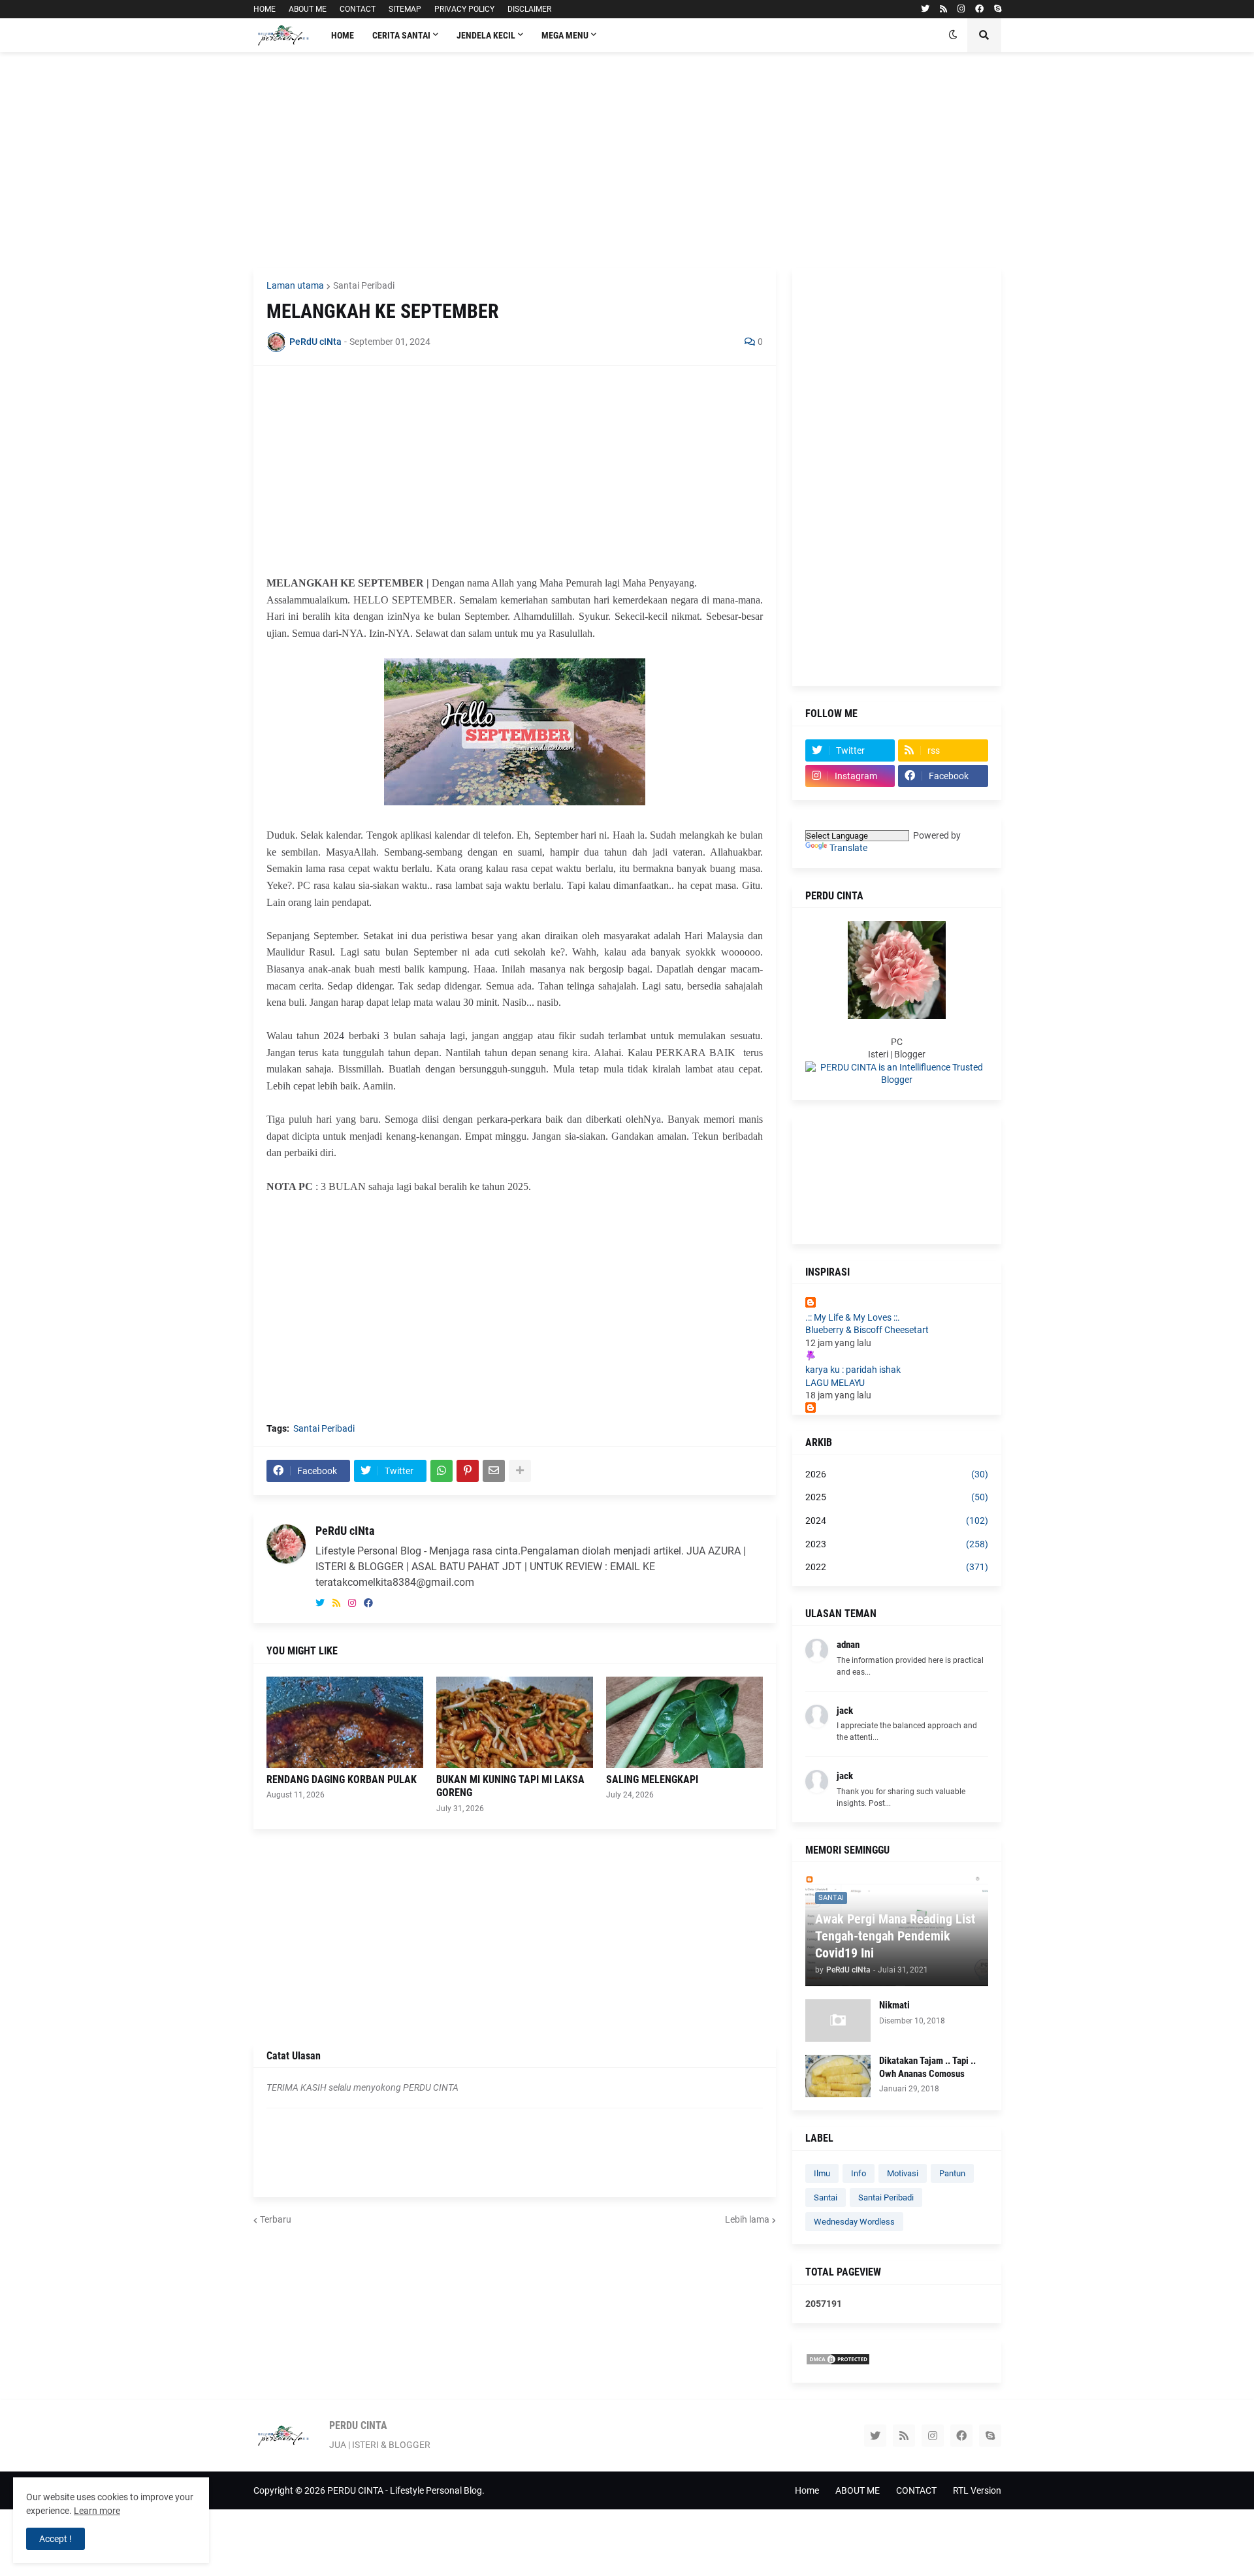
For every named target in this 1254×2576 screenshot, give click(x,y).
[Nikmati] (838, 2021)
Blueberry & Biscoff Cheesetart (867, 1330)
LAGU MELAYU (835, 1383)
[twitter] (925, 9)
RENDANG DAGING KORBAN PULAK (342, 1779)
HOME (265, 9)
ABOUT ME (308, 9)
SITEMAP (405, 9)
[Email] (494, 1471)
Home (807, 2490)
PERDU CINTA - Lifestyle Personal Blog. (406, 2490)
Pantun (952, 2173)
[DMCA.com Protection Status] (838, 2362)
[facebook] (979, 9)
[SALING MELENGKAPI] (684, 1722)
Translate (848, 848)
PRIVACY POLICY (464, 9)
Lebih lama (747, 2219)
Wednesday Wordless (854, 2222)
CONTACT (358, 9)
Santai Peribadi (364, 285)
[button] (953, 35)
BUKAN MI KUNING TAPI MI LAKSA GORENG (510, 1786)
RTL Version (977, 2490)
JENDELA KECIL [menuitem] (486, 35)
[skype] (998, 9)
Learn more (97, 2511)
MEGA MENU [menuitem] (565, 35)
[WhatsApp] (442, 1471)
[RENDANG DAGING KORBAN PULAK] (345, 1722)
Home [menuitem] (343, 35)
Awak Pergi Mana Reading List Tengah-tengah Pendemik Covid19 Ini (895, 1936)
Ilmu (822, 2173)
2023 (897, 1544)
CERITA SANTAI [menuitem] (401, 35)
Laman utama (295, 285)
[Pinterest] (468, 1471)
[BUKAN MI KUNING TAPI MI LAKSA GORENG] (515, 1722)
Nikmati (894, 2005)
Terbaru (276, 2219)
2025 (897, 1497)
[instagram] (961, 9)
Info (859, 2173)
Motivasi (903, 2173)
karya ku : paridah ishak (853, 1370)
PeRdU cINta (345, 1531)
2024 (897, 1521)
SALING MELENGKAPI (652, 1779)
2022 (897, 1567)
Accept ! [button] (56, 2539)
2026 (897, 1474)
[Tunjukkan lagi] (520, 1471)
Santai (826, 2198)
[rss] (943, 9)
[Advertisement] (627, 160)
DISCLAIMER (529, 9)
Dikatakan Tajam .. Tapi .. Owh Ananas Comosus (927, 2067)
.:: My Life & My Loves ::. (853, 1317)
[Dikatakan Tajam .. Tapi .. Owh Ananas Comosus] (838, 2076)
